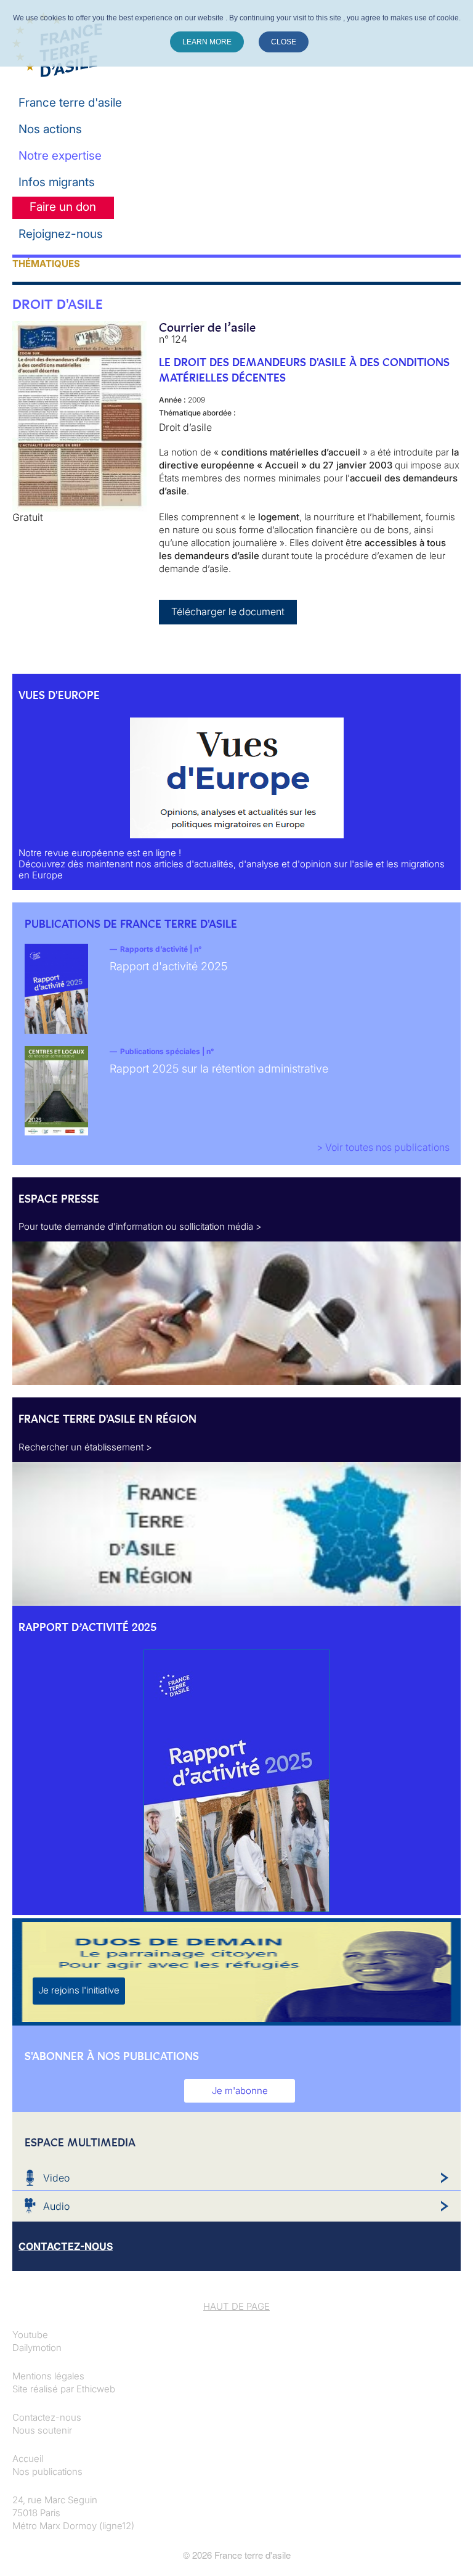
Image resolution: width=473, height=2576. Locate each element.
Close (284, 42)
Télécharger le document (228, 611)
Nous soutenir (42, 2430)
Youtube (30, 2335)
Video (56, 2178)
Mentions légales (48, 2376)
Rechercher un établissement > (85, 1447)
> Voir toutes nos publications (383, 1147)
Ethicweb (96, 2389)
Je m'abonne (240, 2091)
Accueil (28, 2459)
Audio (56, 2206)
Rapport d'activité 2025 (168, 966)
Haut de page (236, 2306)
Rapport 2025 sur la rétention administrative (219, 1069)
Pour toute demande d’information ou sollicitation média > (140, 1226)
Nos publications (47, 2472)
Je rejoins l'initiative (79, 1990)
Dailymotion (37, 2348)
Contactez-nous (47, 2417)
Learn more (207, 42)
